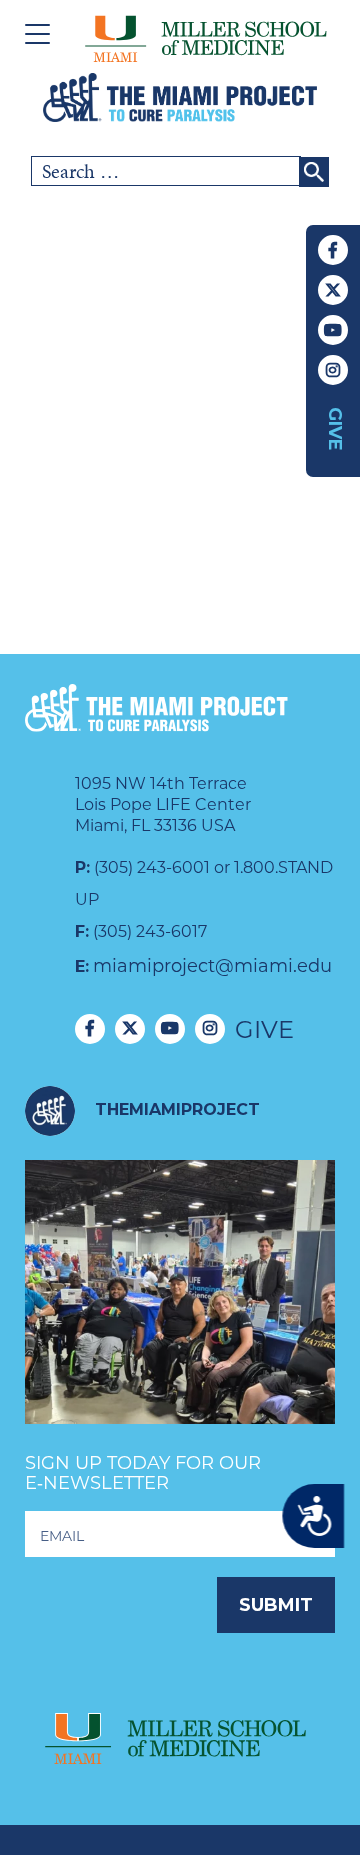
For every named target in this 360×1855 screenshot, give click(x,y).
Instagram (333, 370)
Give (335, 429)
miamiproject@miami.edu (212, 966)
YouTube (333, 330)
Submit (276, 1605)
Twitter (333, 290)
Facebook (333, 250)
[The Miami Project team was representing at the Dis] (180, 1315)
